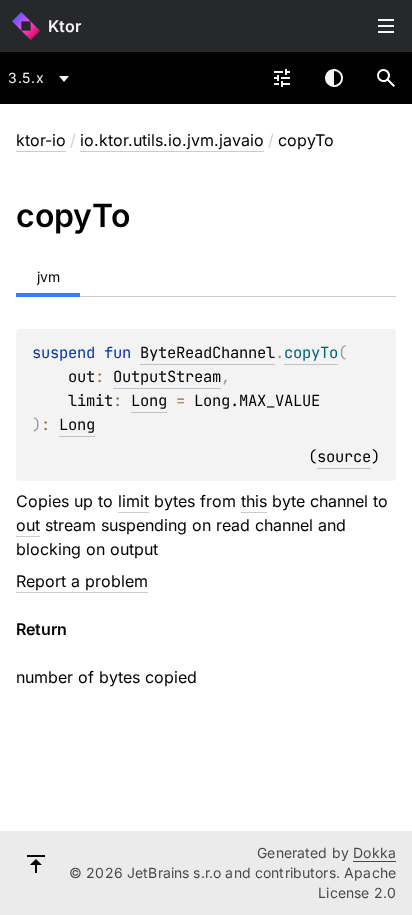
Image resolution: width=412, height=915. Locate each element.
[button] (386, 78)
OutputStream (167, 376)
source (344, 456)
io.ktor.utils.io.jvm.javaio (172, 140)
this (254, 501)
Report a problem (82, 581)
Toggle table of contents (386, 26)
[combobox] (42, 78)
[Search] (386, 78)
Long (149, 400)
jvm (48, 276)
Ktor (64, 26)
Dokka (374, 852)
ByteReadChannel (207, 352)
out (28, 525)
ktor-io (41, 140)
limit (133, 501)
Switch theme (334, 78)
